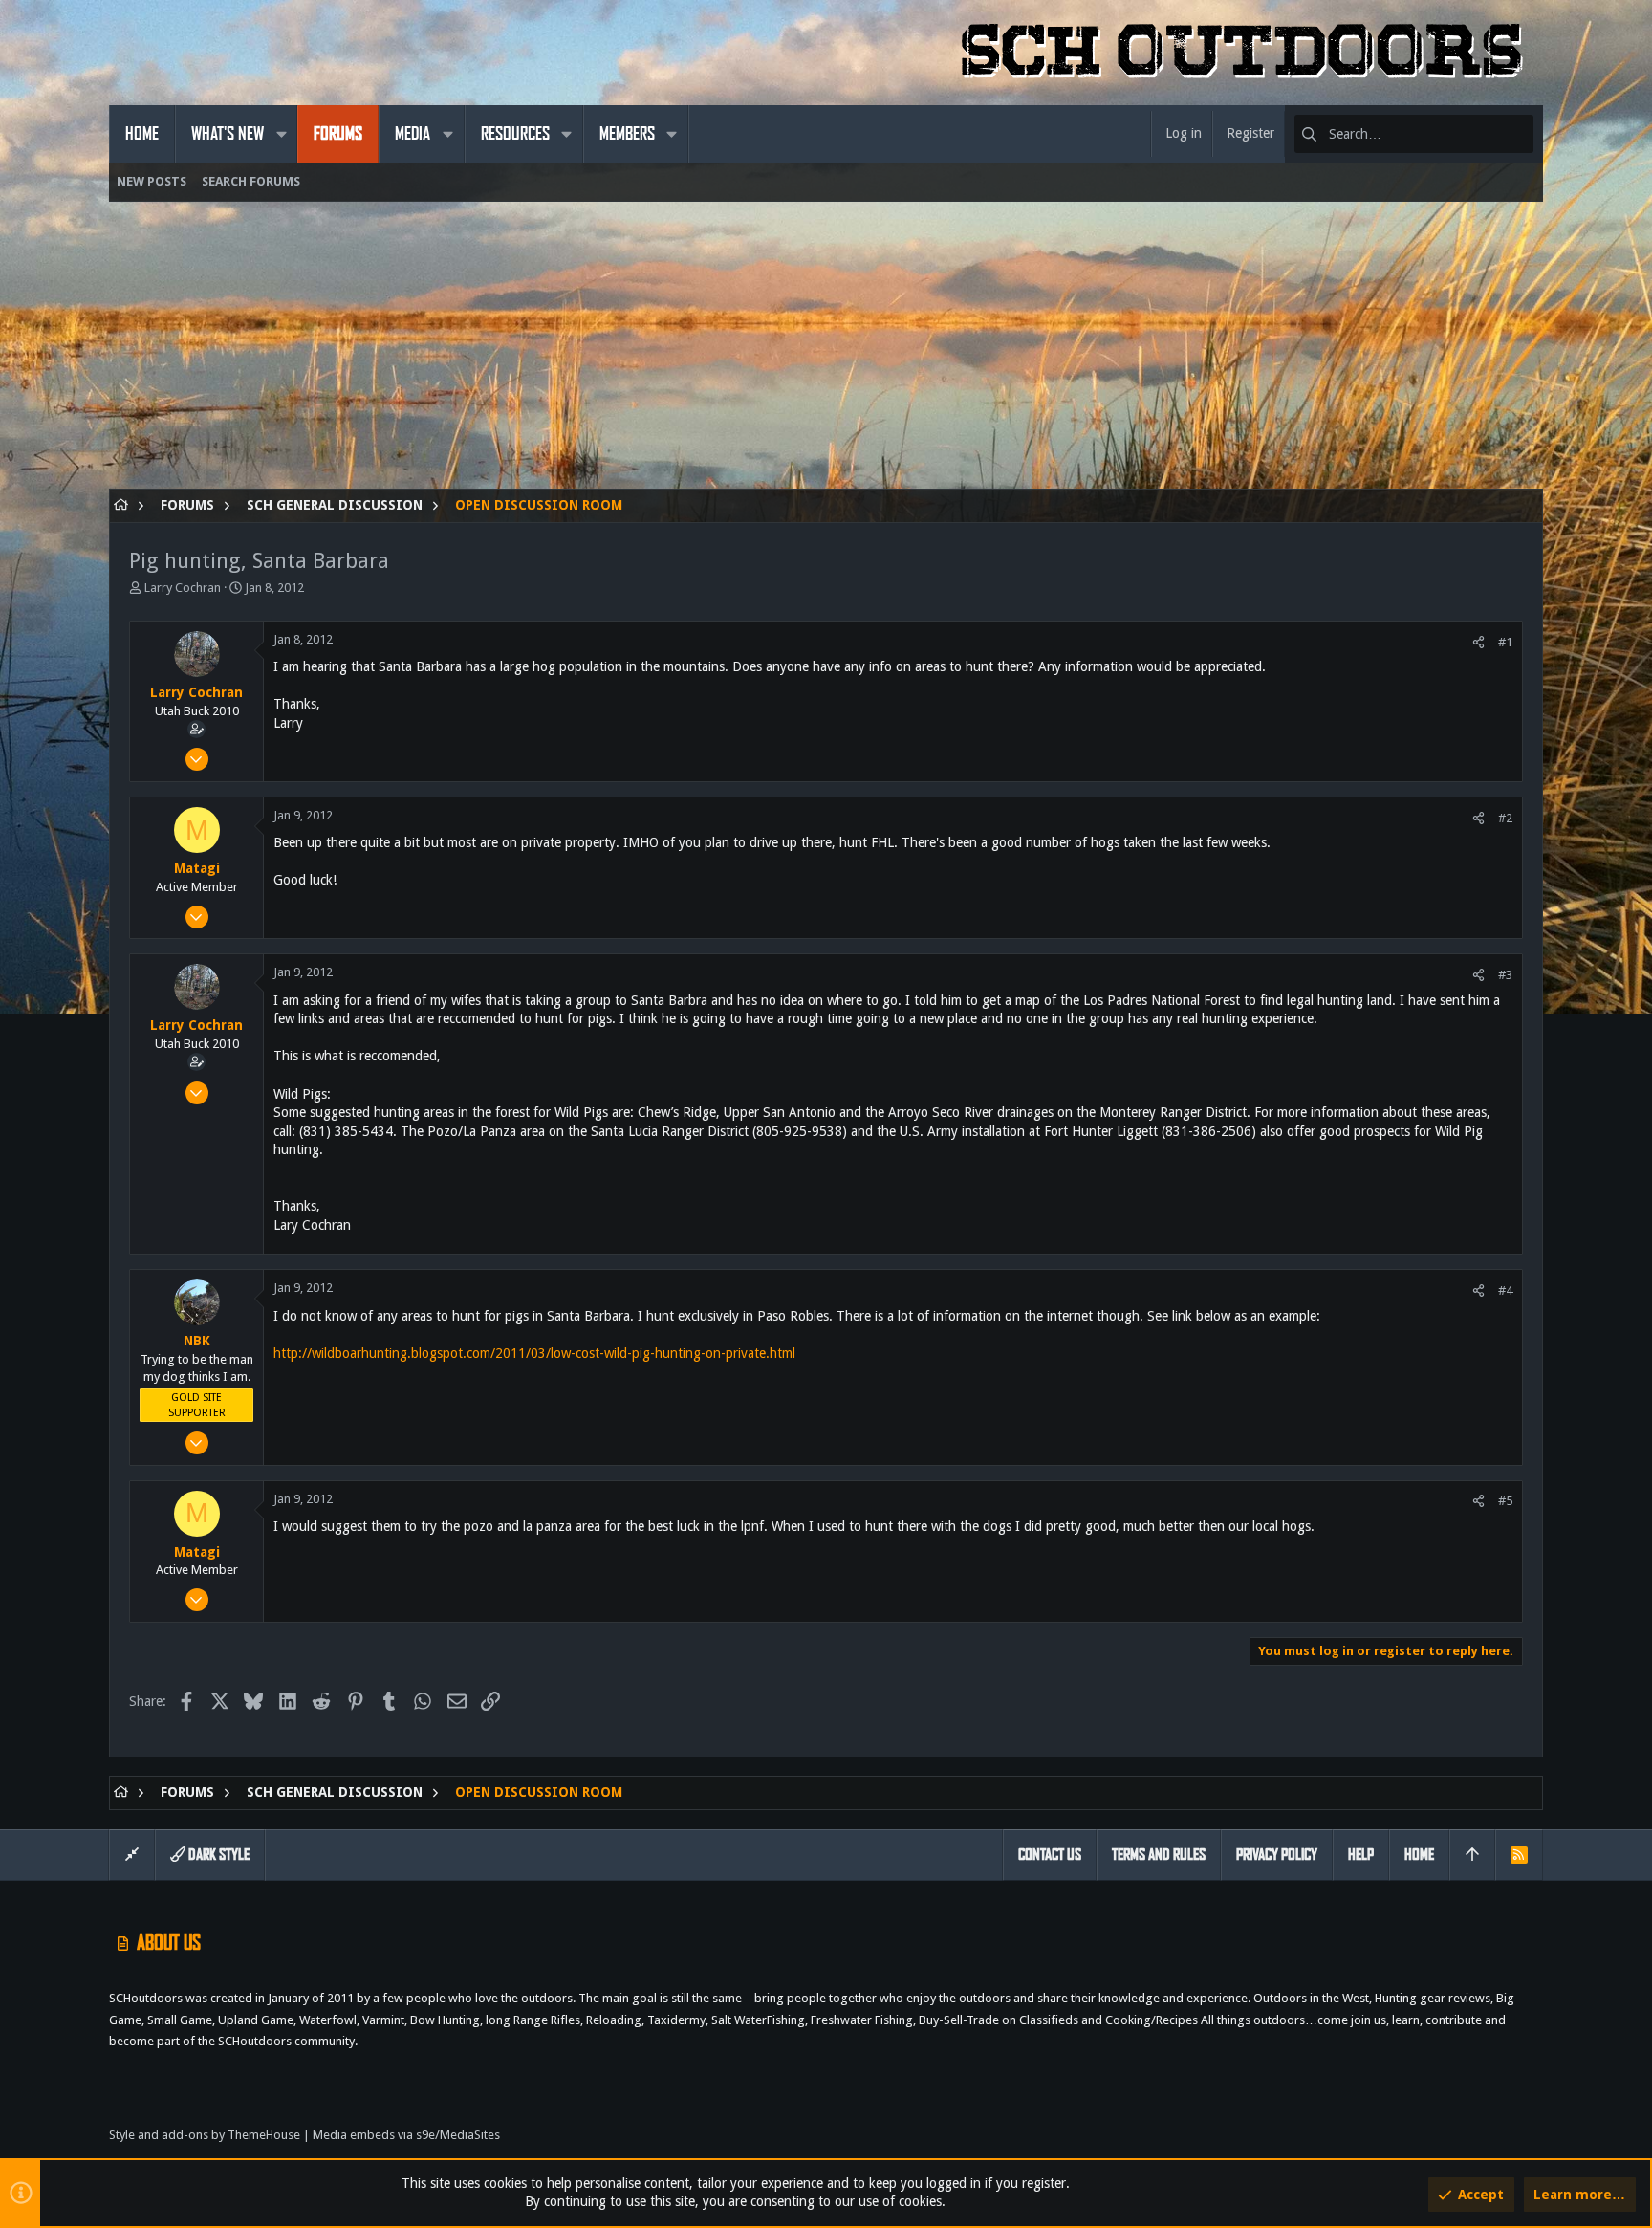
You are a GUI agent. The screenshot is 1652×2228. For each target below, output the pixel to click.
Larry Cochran (183, 588)
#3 (1505, 975)
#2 (1505, 818)
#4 (1505, 1290)
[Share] (1478, 642)
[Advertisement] (683, 355)
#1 (1505, 642)
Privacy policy (1277, 1855)
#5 (1505, 1501)
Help (1361, 1855)
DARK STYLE (217, 1855)
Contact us (1050, 1855)
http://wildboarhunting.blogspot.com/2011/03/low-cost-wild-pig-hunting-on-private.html (534, 1353)
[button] (281, 134)
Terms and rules (1159, 1855)
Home (1419, 1855)
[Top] (1472, 1855)
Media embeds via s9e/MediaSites (406, 2135)
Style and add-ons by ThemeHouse (205, 2135)
